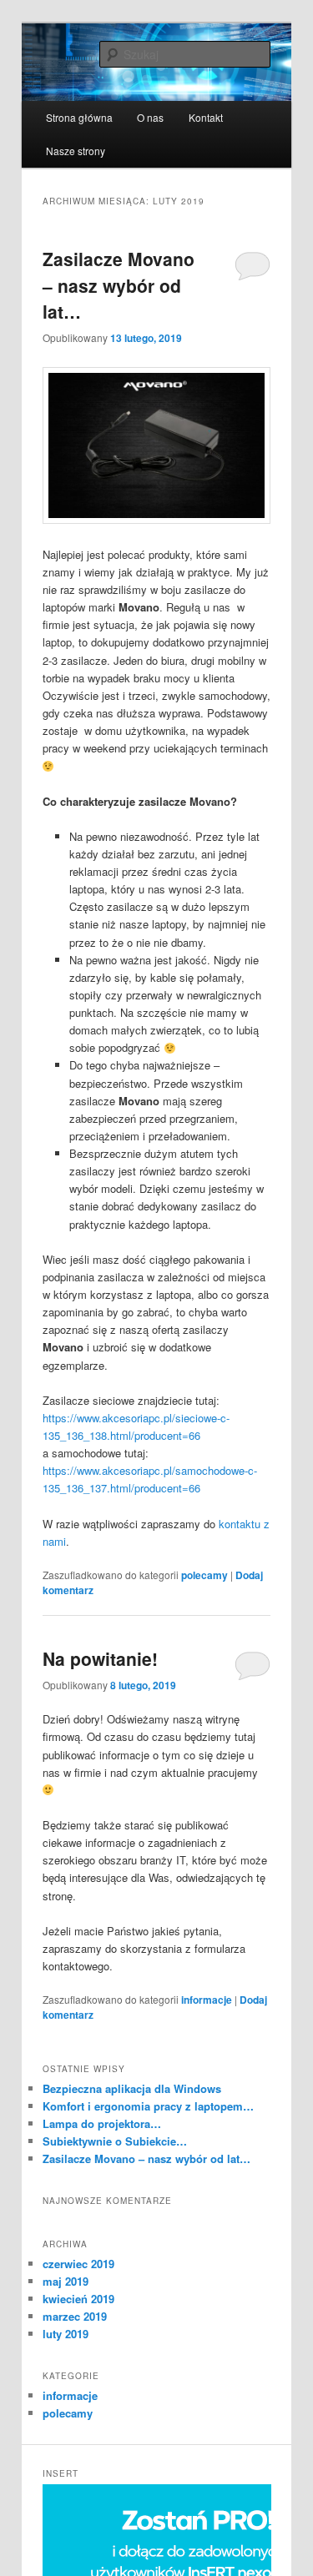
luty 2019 (66, 2334)
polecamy (204, 1575)
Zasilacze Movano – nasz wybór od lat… (119, 285)
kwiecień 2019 (78, 2299)
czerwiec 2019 (78, 2264)
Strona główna (79, 117)
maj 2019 (66, 2281)
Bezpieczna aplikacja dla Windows (132, 2088)
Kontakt (206, 117)
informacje (207, 2000)
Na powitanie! (100, 1658)
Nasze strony (76, 151)
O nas (150, 117)
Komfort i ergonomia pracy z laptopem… (148, 2106)
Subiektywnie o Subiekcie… (115, 2141)
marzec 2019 (75, 2316)
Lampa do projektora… (102, 2123)
